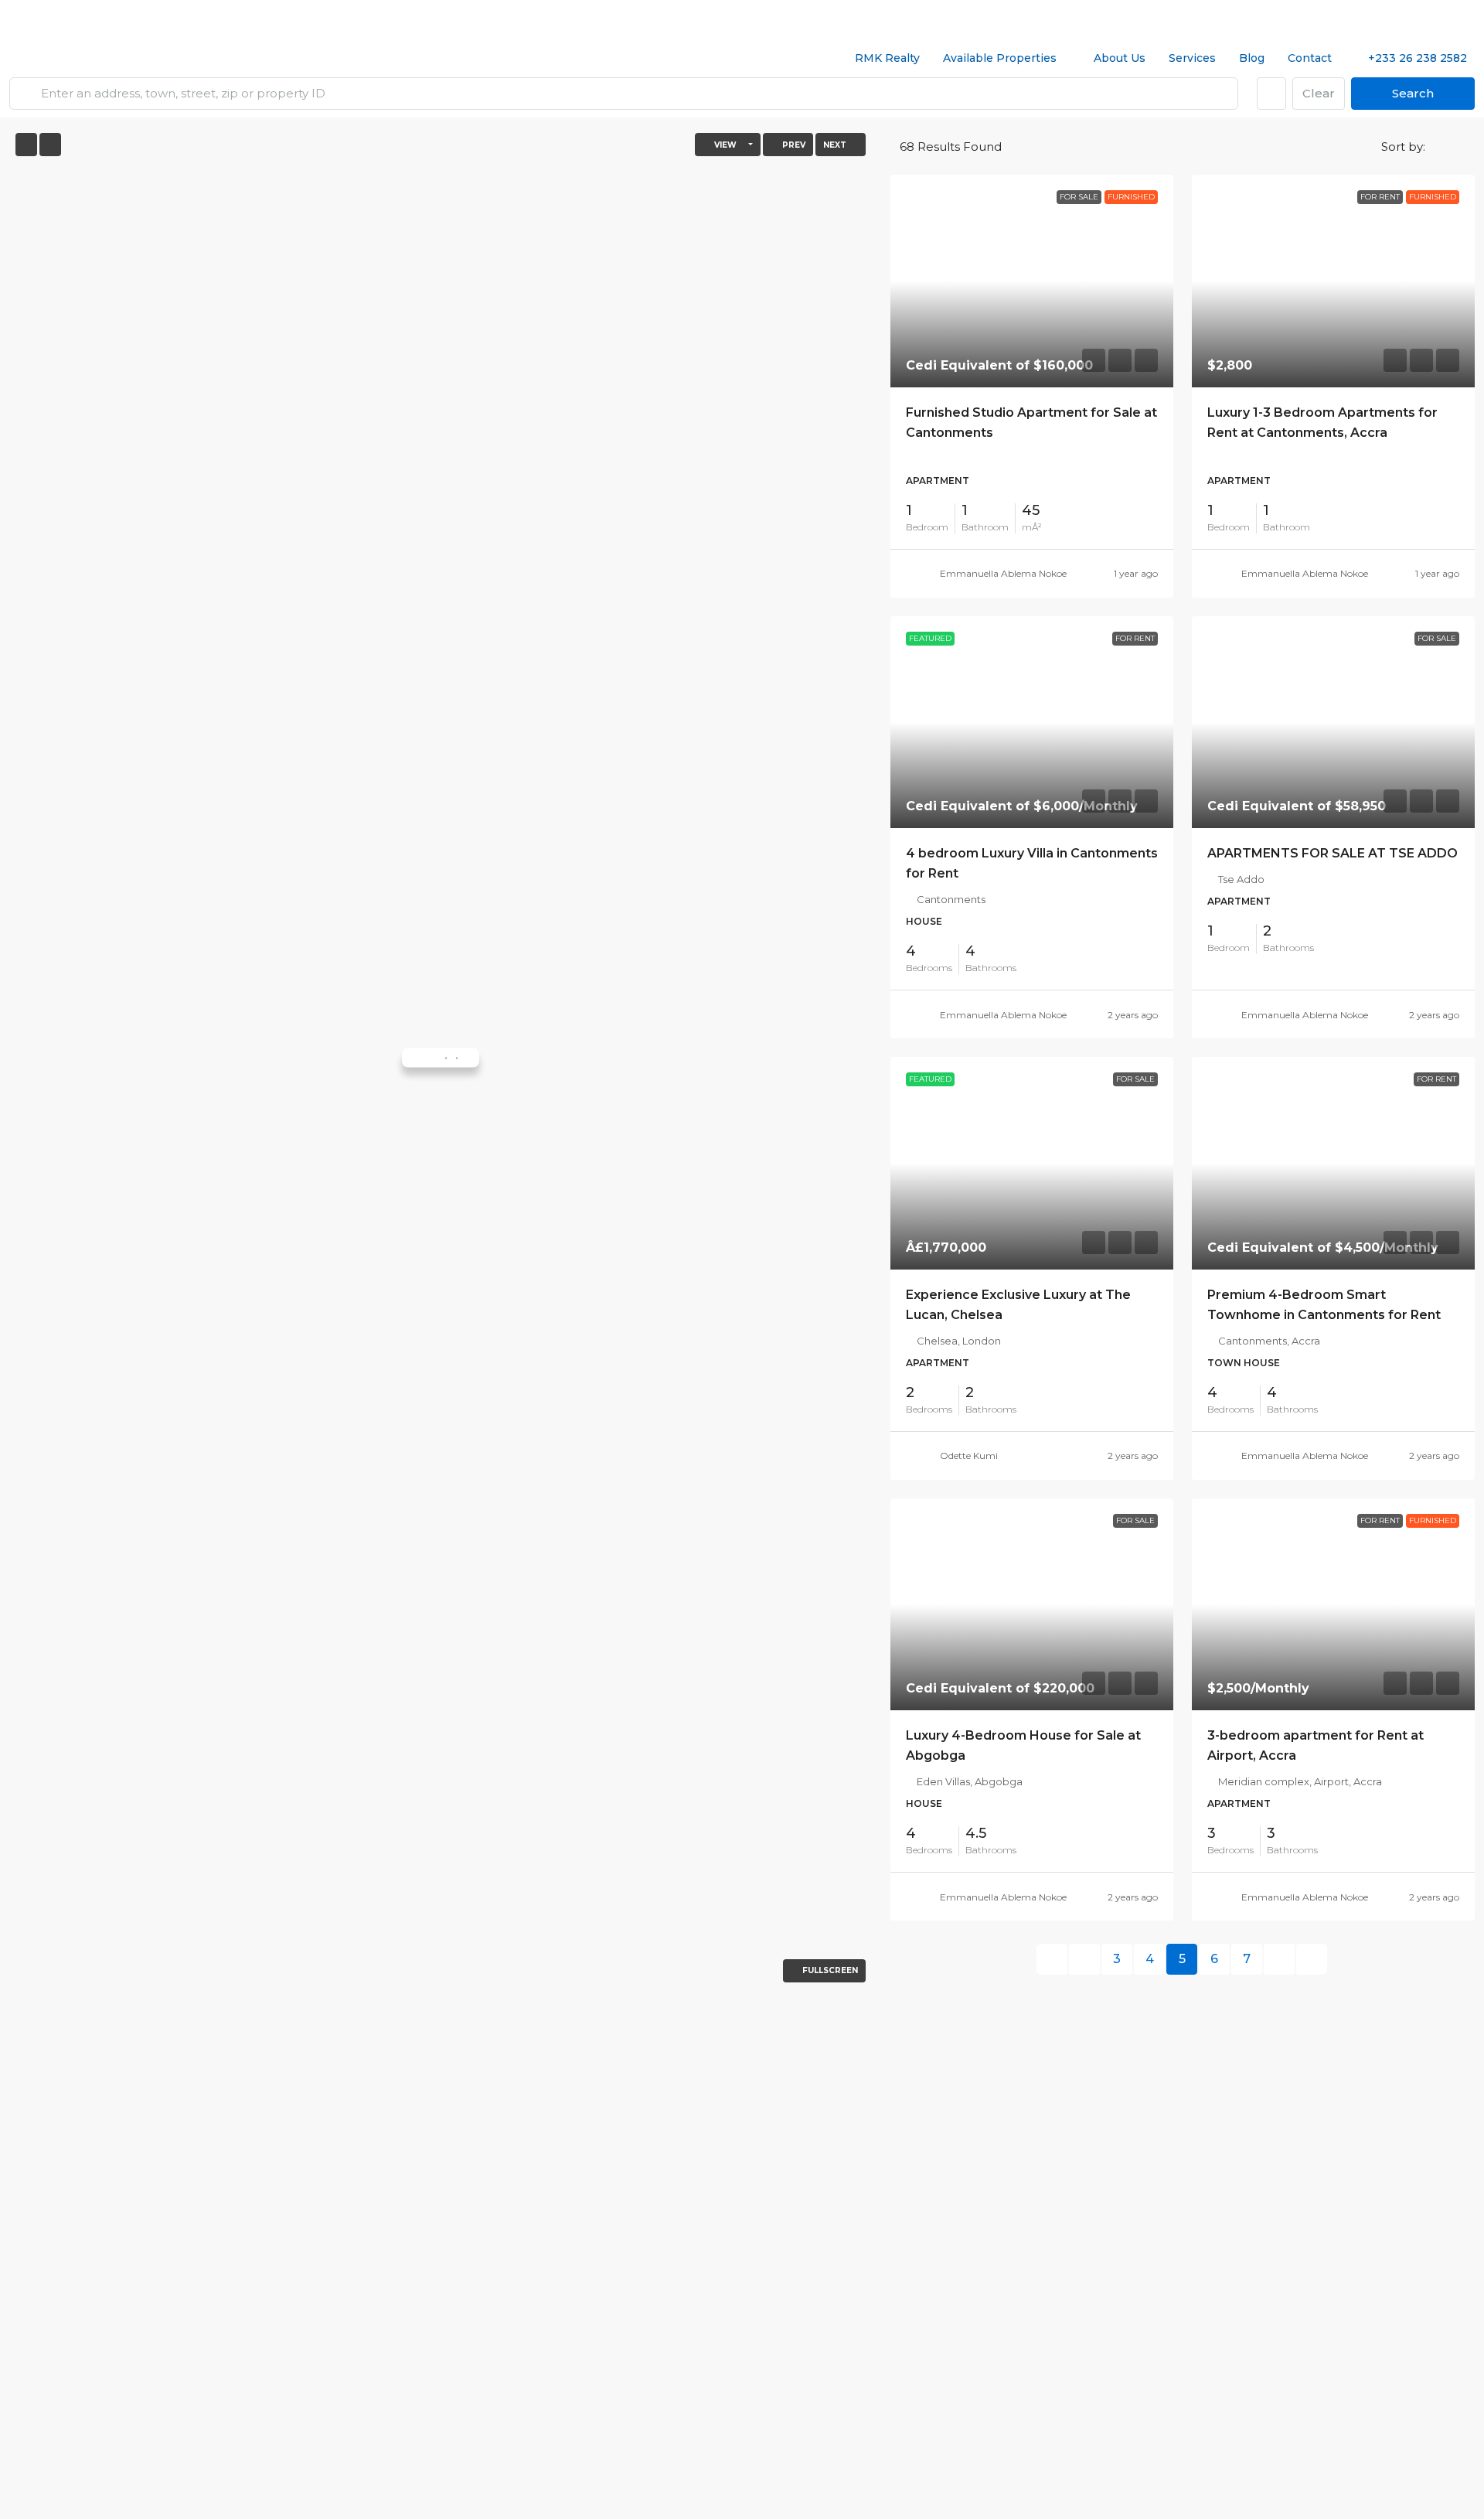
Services (1192, 58)
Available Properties (1000, 58)
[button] (1438, 145)
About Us (1120, 58)
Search (1413, 93)
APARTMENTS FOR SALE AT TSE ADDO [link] (1333, 853)
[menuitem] (1409, 58)
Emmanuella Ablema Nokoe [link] (1003, 573)
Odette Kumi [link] (969, 1455)
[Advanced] (1271, 94)
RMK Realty (887, 58)
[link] (1032, 281)
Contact (1310, 58)
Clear (1319, 93)
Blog (1252, 58)
